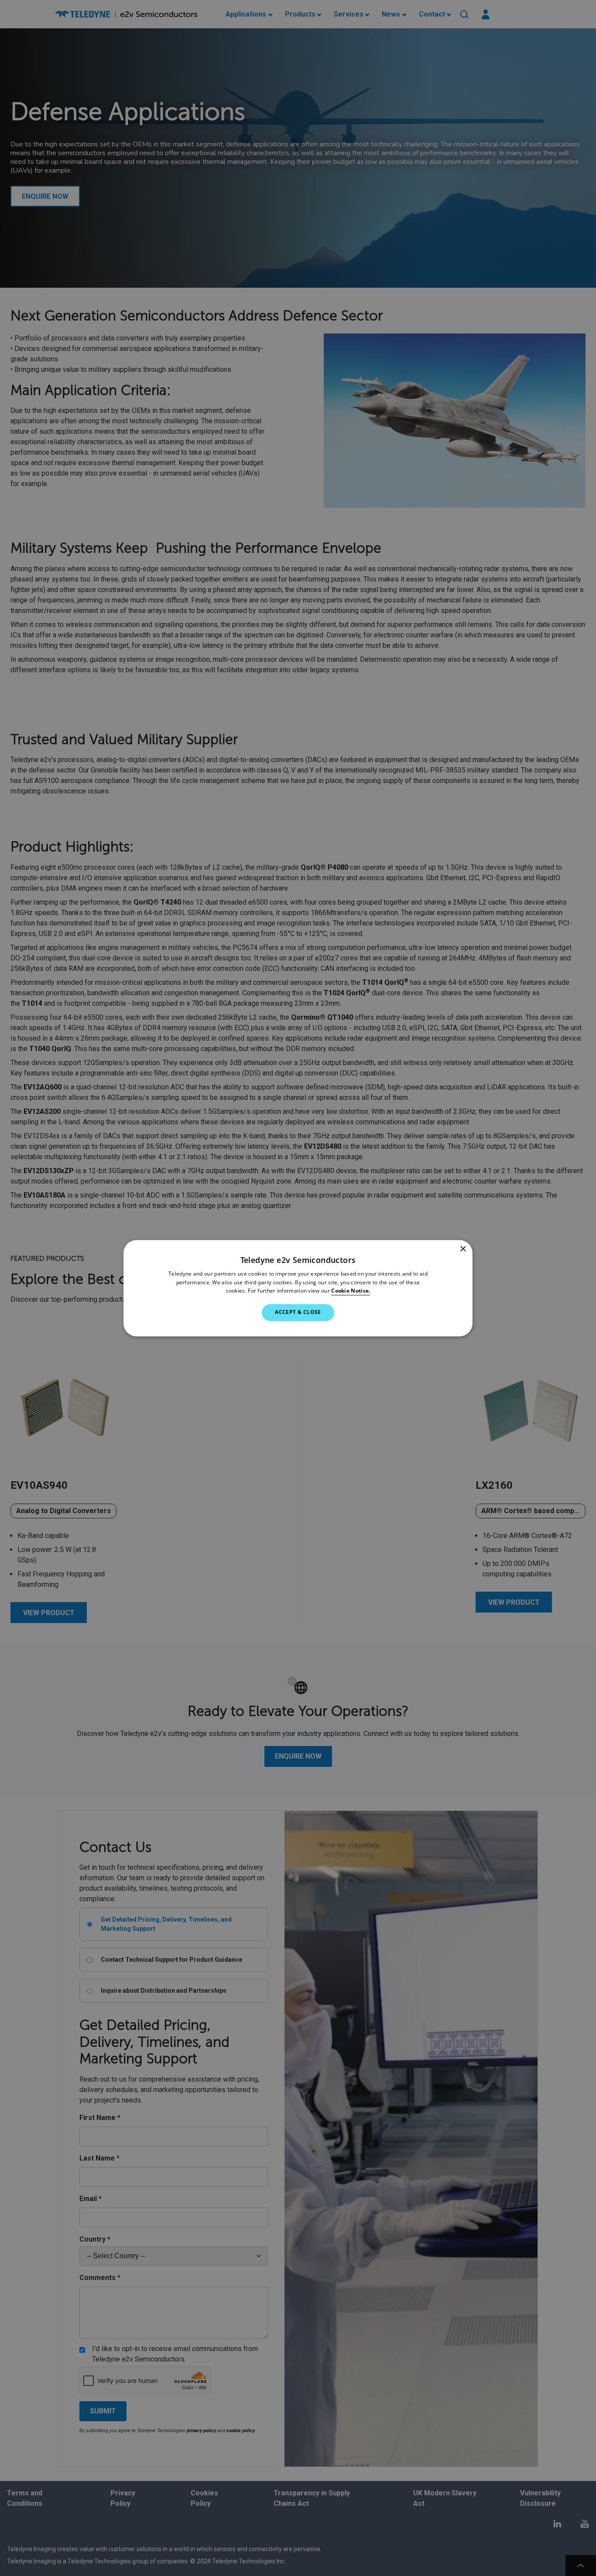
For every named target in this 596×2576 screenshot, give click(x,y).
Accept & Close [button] (298, 1312)
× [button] (463, 1249)
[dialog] (298, 1288)
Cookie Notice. (351, 1291)
